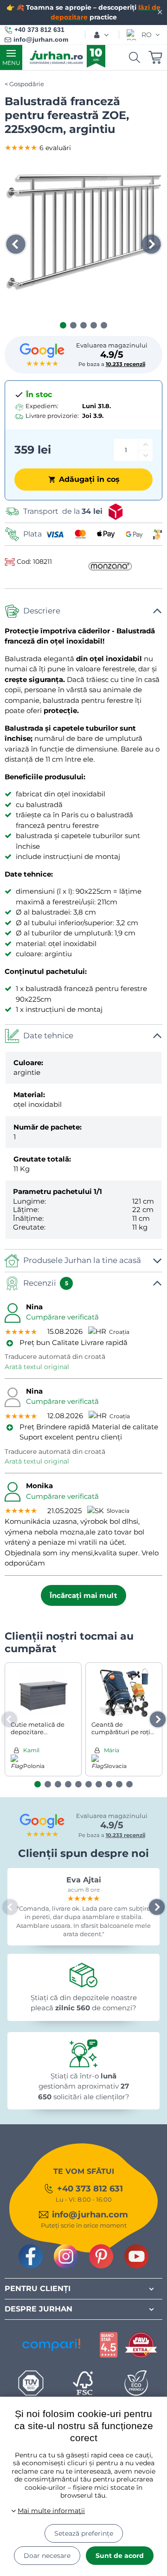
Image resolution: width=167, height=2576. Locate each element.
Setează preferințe (84, 2533)
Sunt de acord (120, 2556)
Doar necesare (47, 2556)
